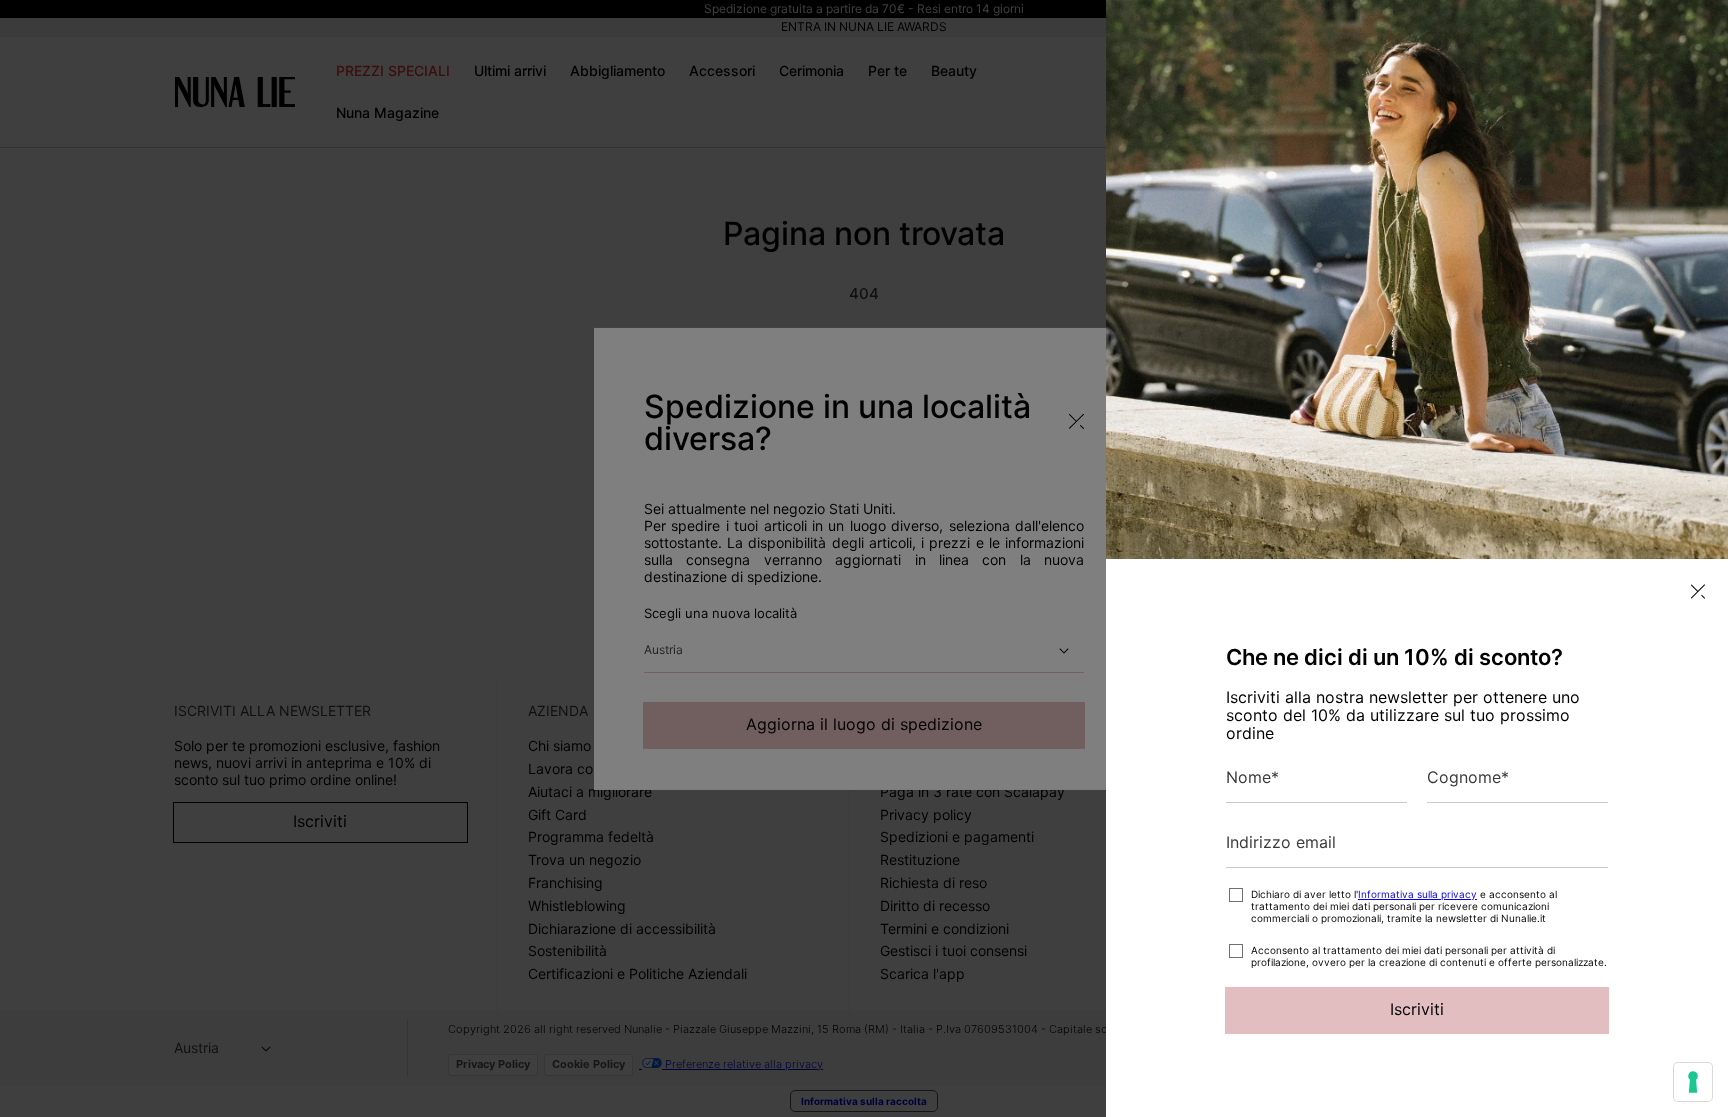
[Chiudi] (1698, 591)
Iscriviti (1417, 1009)
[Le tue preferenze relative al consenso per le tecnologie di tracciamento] (1693, 1082)
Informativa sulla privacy (1417, 894)
